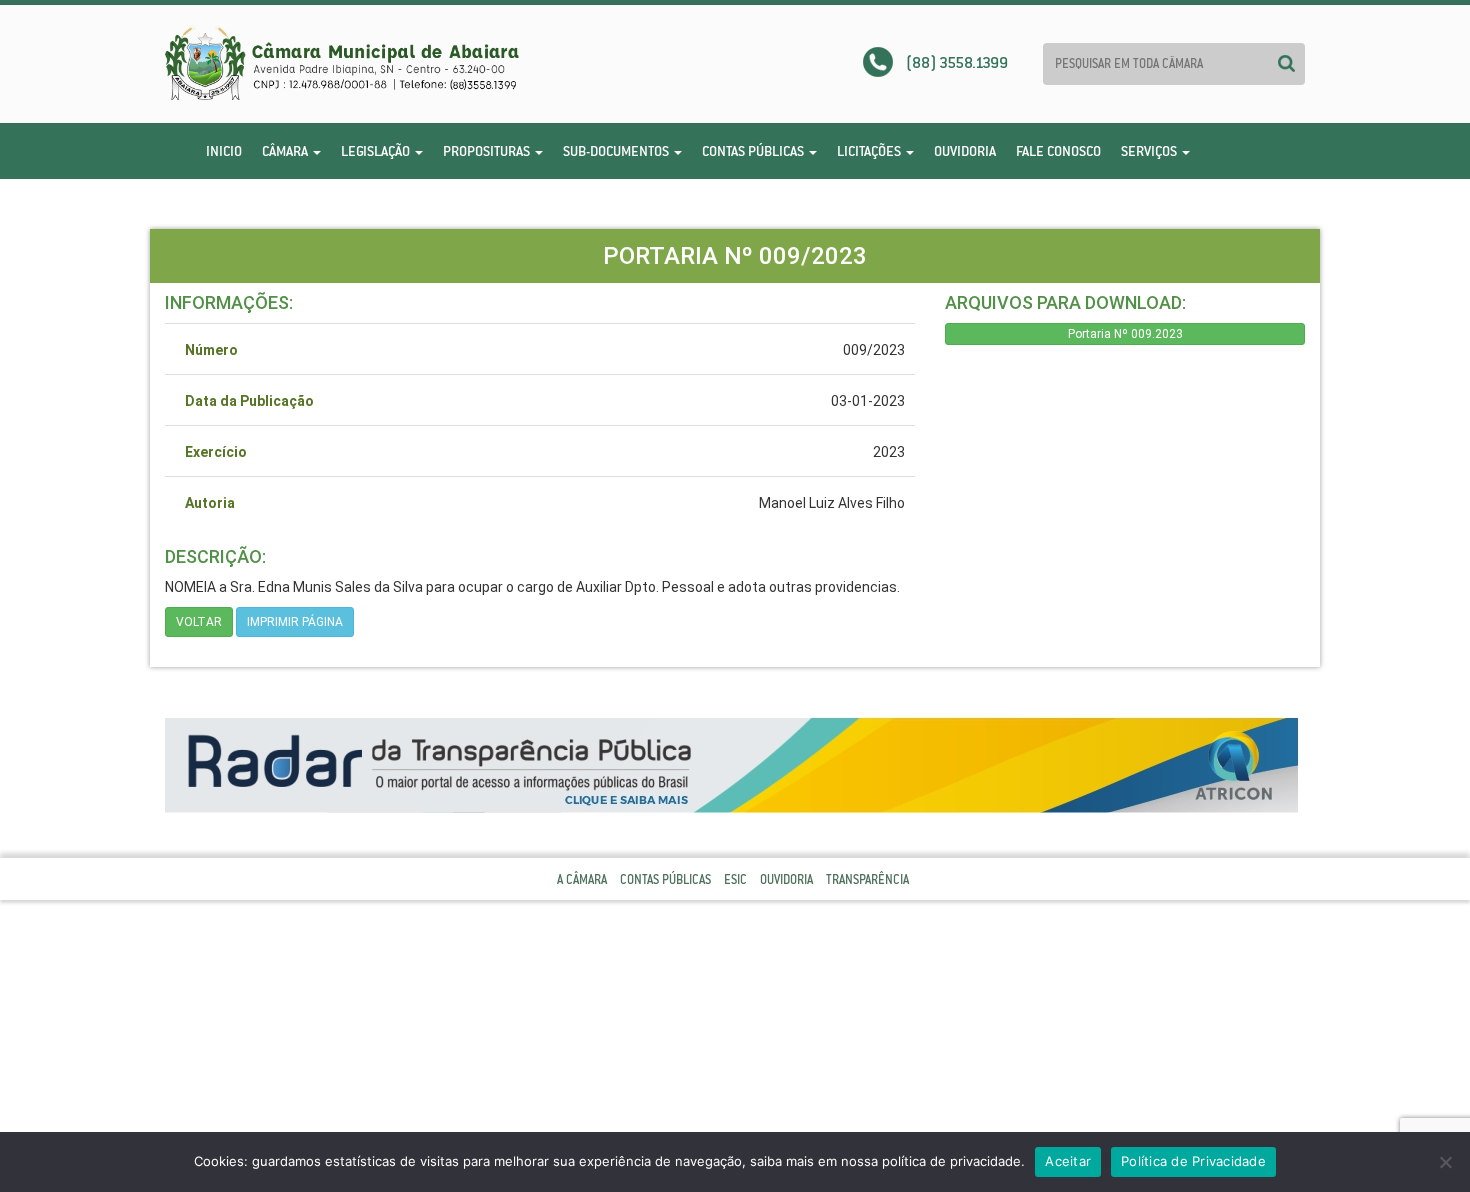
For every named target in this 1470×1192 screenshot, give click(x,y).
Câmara (286, 151)
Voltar (199, 622)
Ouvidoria (965, 151)
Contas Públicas (754, 151)
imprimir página (295, 622)
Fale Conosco (1058, 151)
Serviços (1150, 151)
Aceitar (1068, 1161)
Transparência (867, 879)
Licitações (870, 151)
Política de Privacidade (1193, 1161)
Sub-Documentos (617, 151)
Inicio (224, 151)
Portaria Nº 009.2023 (1125, 334)
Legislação (377, 151)
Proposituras (488, 151)
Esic (735, 879)
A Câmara (582, 879)
